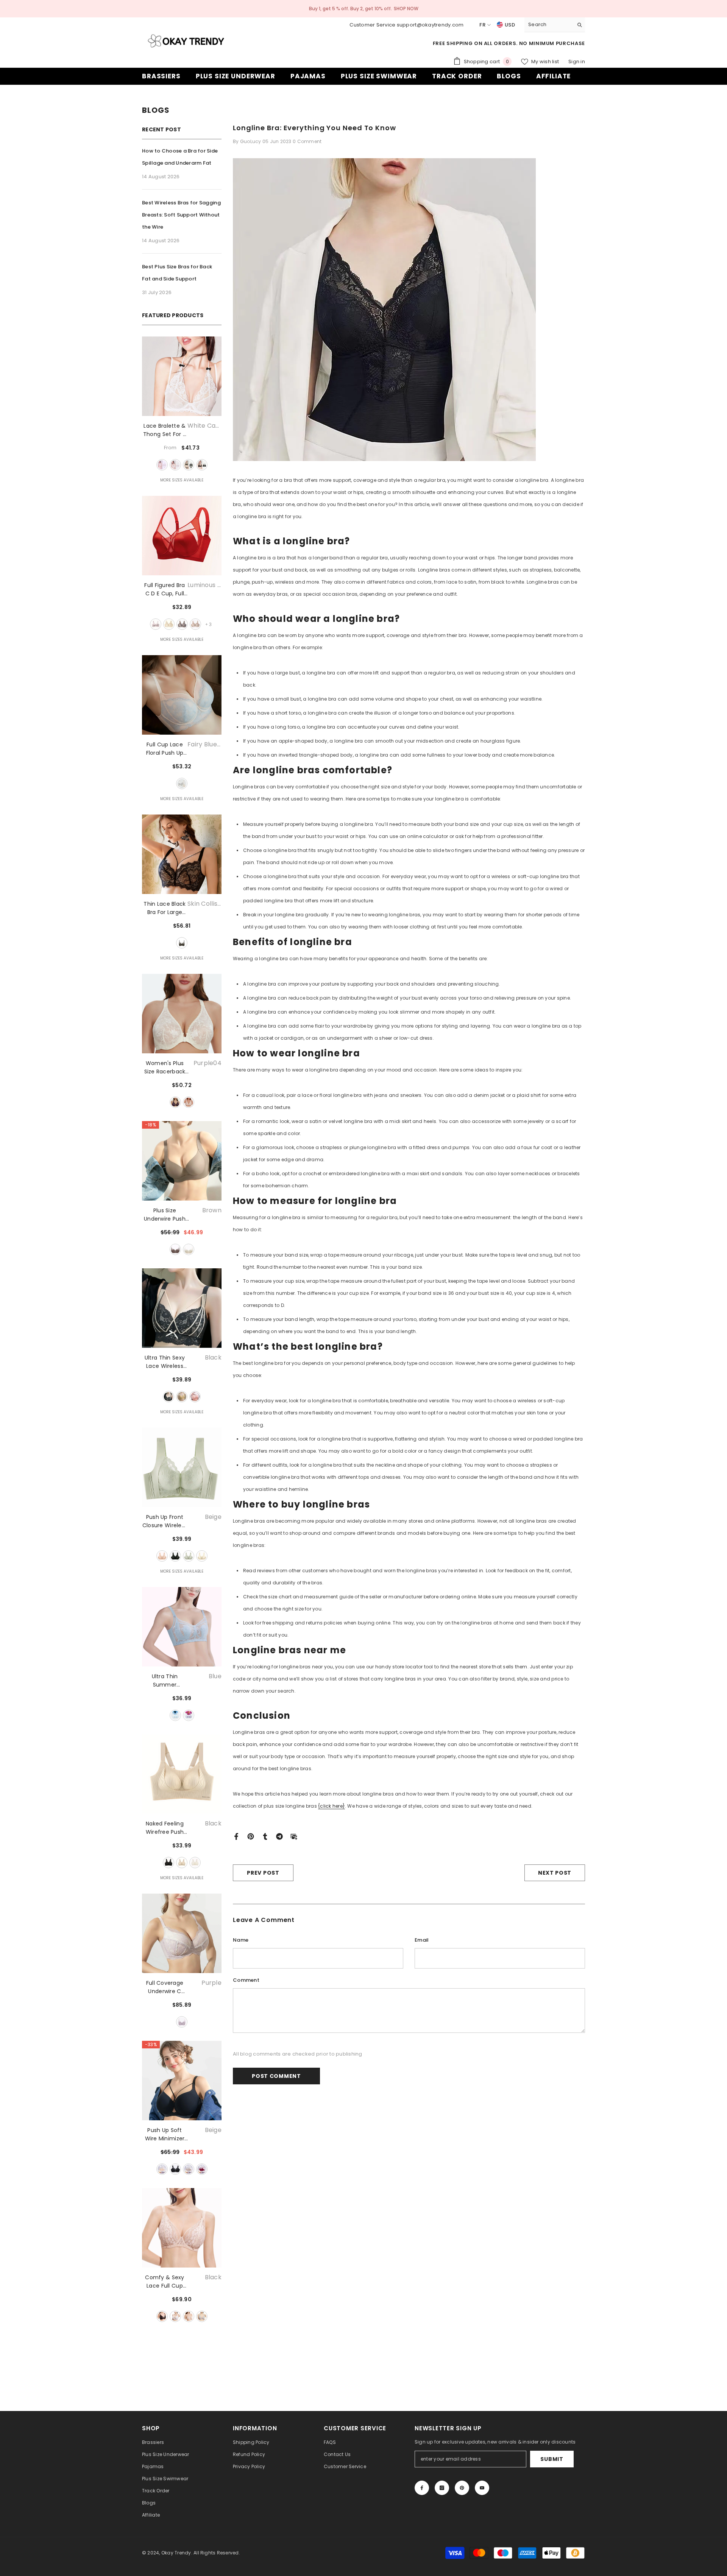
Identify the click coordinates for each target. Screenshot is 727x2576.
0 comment (307, 141)
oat (195, 624)
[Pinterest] (251, 1836)
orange (195, 1397)
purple (189, 1715)
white (189, 1249)
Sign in (577, 62)
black (168, 1397)
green (189, 1556)
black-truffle (202, 465)
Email (422, 1940)
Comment (246, 1980)
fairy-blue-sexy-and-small (182, 783)
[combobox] (549, 25)
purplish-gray (202, 2316)
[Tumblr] (265, 1836)
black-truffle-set (189, 465)
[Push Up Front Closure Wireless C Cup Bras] (182, 1467)
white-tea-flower (175, 465)
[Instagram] (442, 2488)
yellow (182, 1397)
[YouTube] (482, 2488)
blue (175, 1715)
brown (175, 1249)
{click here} (332, 1806)
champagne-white (169, 624)
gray (182, 624)
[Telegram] (279, 1836)
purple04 (175, 1102)
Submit (552, 2459)
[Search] (555, 25)
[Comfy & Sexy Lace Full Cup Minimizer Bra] (182, 2228)
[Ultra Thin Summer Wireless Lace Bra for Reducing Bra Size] (182, 1627)
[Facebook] (236, 1836)
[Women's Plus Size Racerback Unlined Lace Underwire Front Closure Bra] (182, 1014)
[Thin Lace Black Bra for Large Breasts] (182, 854)
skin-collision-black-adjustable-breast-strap (182, 943)
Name (241, 1940)
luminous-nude (156, 624)
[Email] (294, 1836)
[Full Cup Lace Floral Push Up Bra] (182, 695)
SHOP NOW (406, 9)
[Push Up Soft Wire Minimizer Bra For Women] (182, 2081)
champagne (202, 1556)
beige (162, 1556)
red (202, 2169)
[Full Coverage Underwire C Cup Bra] (182, 1933)
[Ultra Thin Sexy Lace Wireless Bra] (182, 1308)
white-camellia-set (162, 465)
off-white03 (189, 1102)
